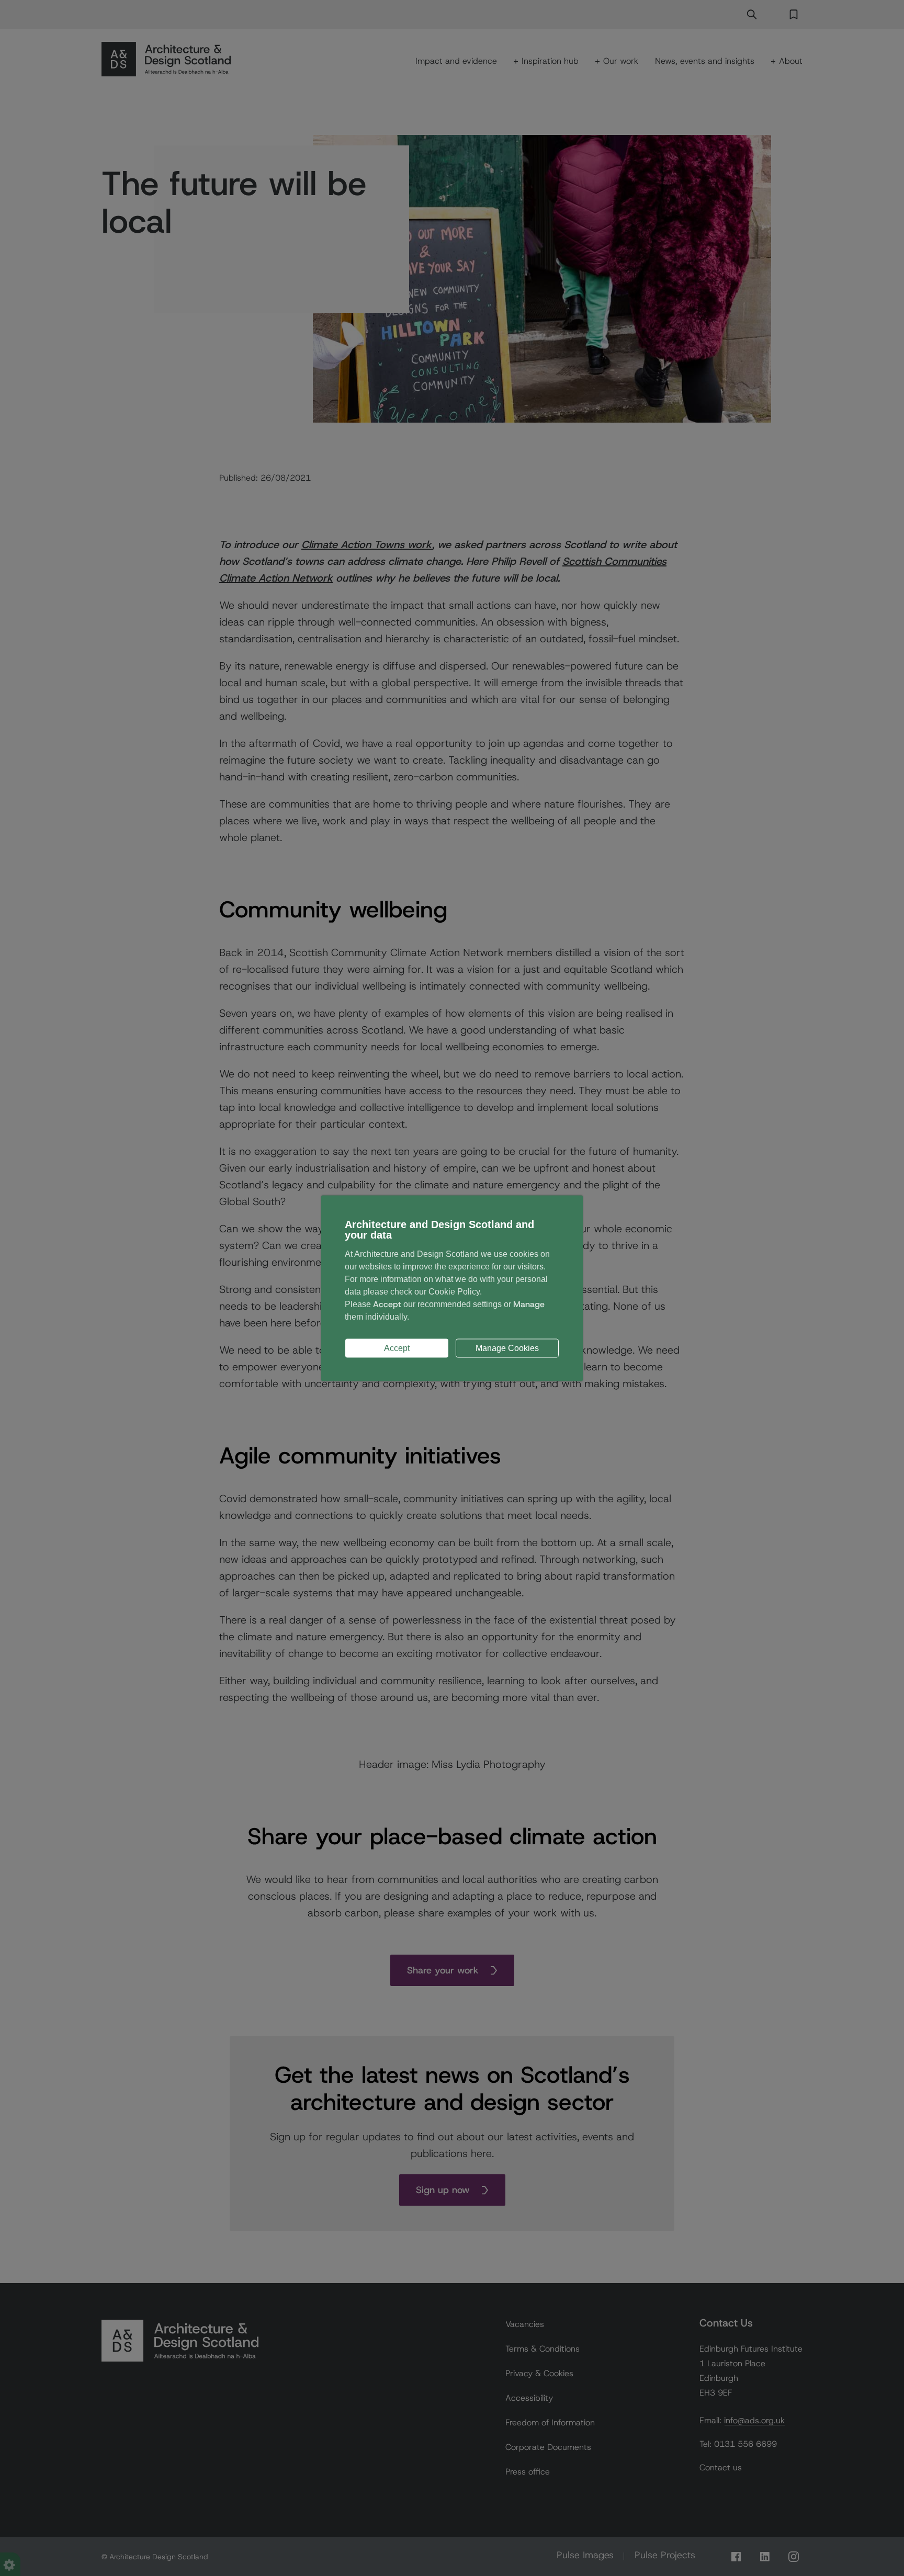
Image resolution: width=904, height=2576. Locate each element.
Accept (397, 1348)
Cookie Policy (454, 1291)
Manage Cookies (507, 1348)
